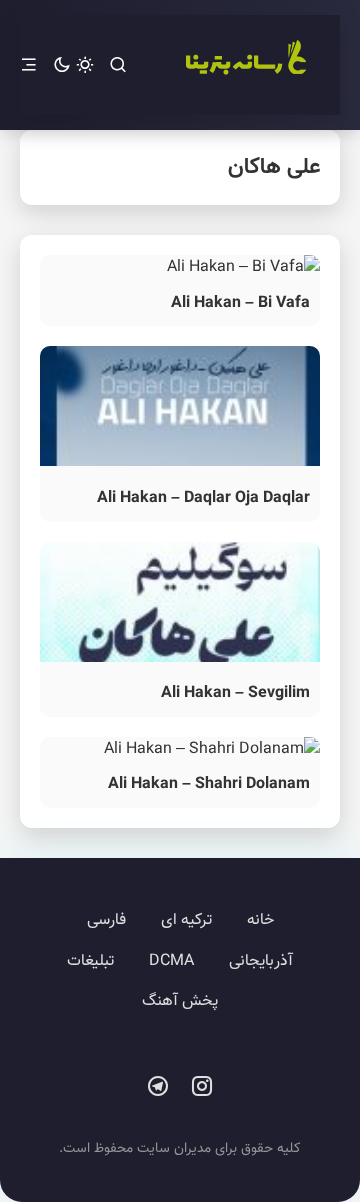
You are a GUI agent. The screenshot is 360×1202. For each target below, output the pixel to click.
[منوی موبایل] (29, 65)
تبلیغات (90, 961)
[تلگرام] (158, 1087)
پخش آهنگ (180, 1001)
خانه (260, 920)
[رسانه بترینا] (245, 65)
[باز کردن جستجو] (118, 65)
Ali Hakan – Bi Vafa (240, 303)
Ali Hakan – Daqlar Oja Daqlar (203, 498)
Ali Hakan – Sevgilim (235, 693)
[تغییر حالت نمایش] (73, 65)
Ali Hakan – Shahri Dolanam (209, 784)
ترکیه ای (186, 920)
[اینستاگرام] (202, 1087)
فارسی (106, 920)
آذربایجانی (261, 961)
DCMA (171, 961)
